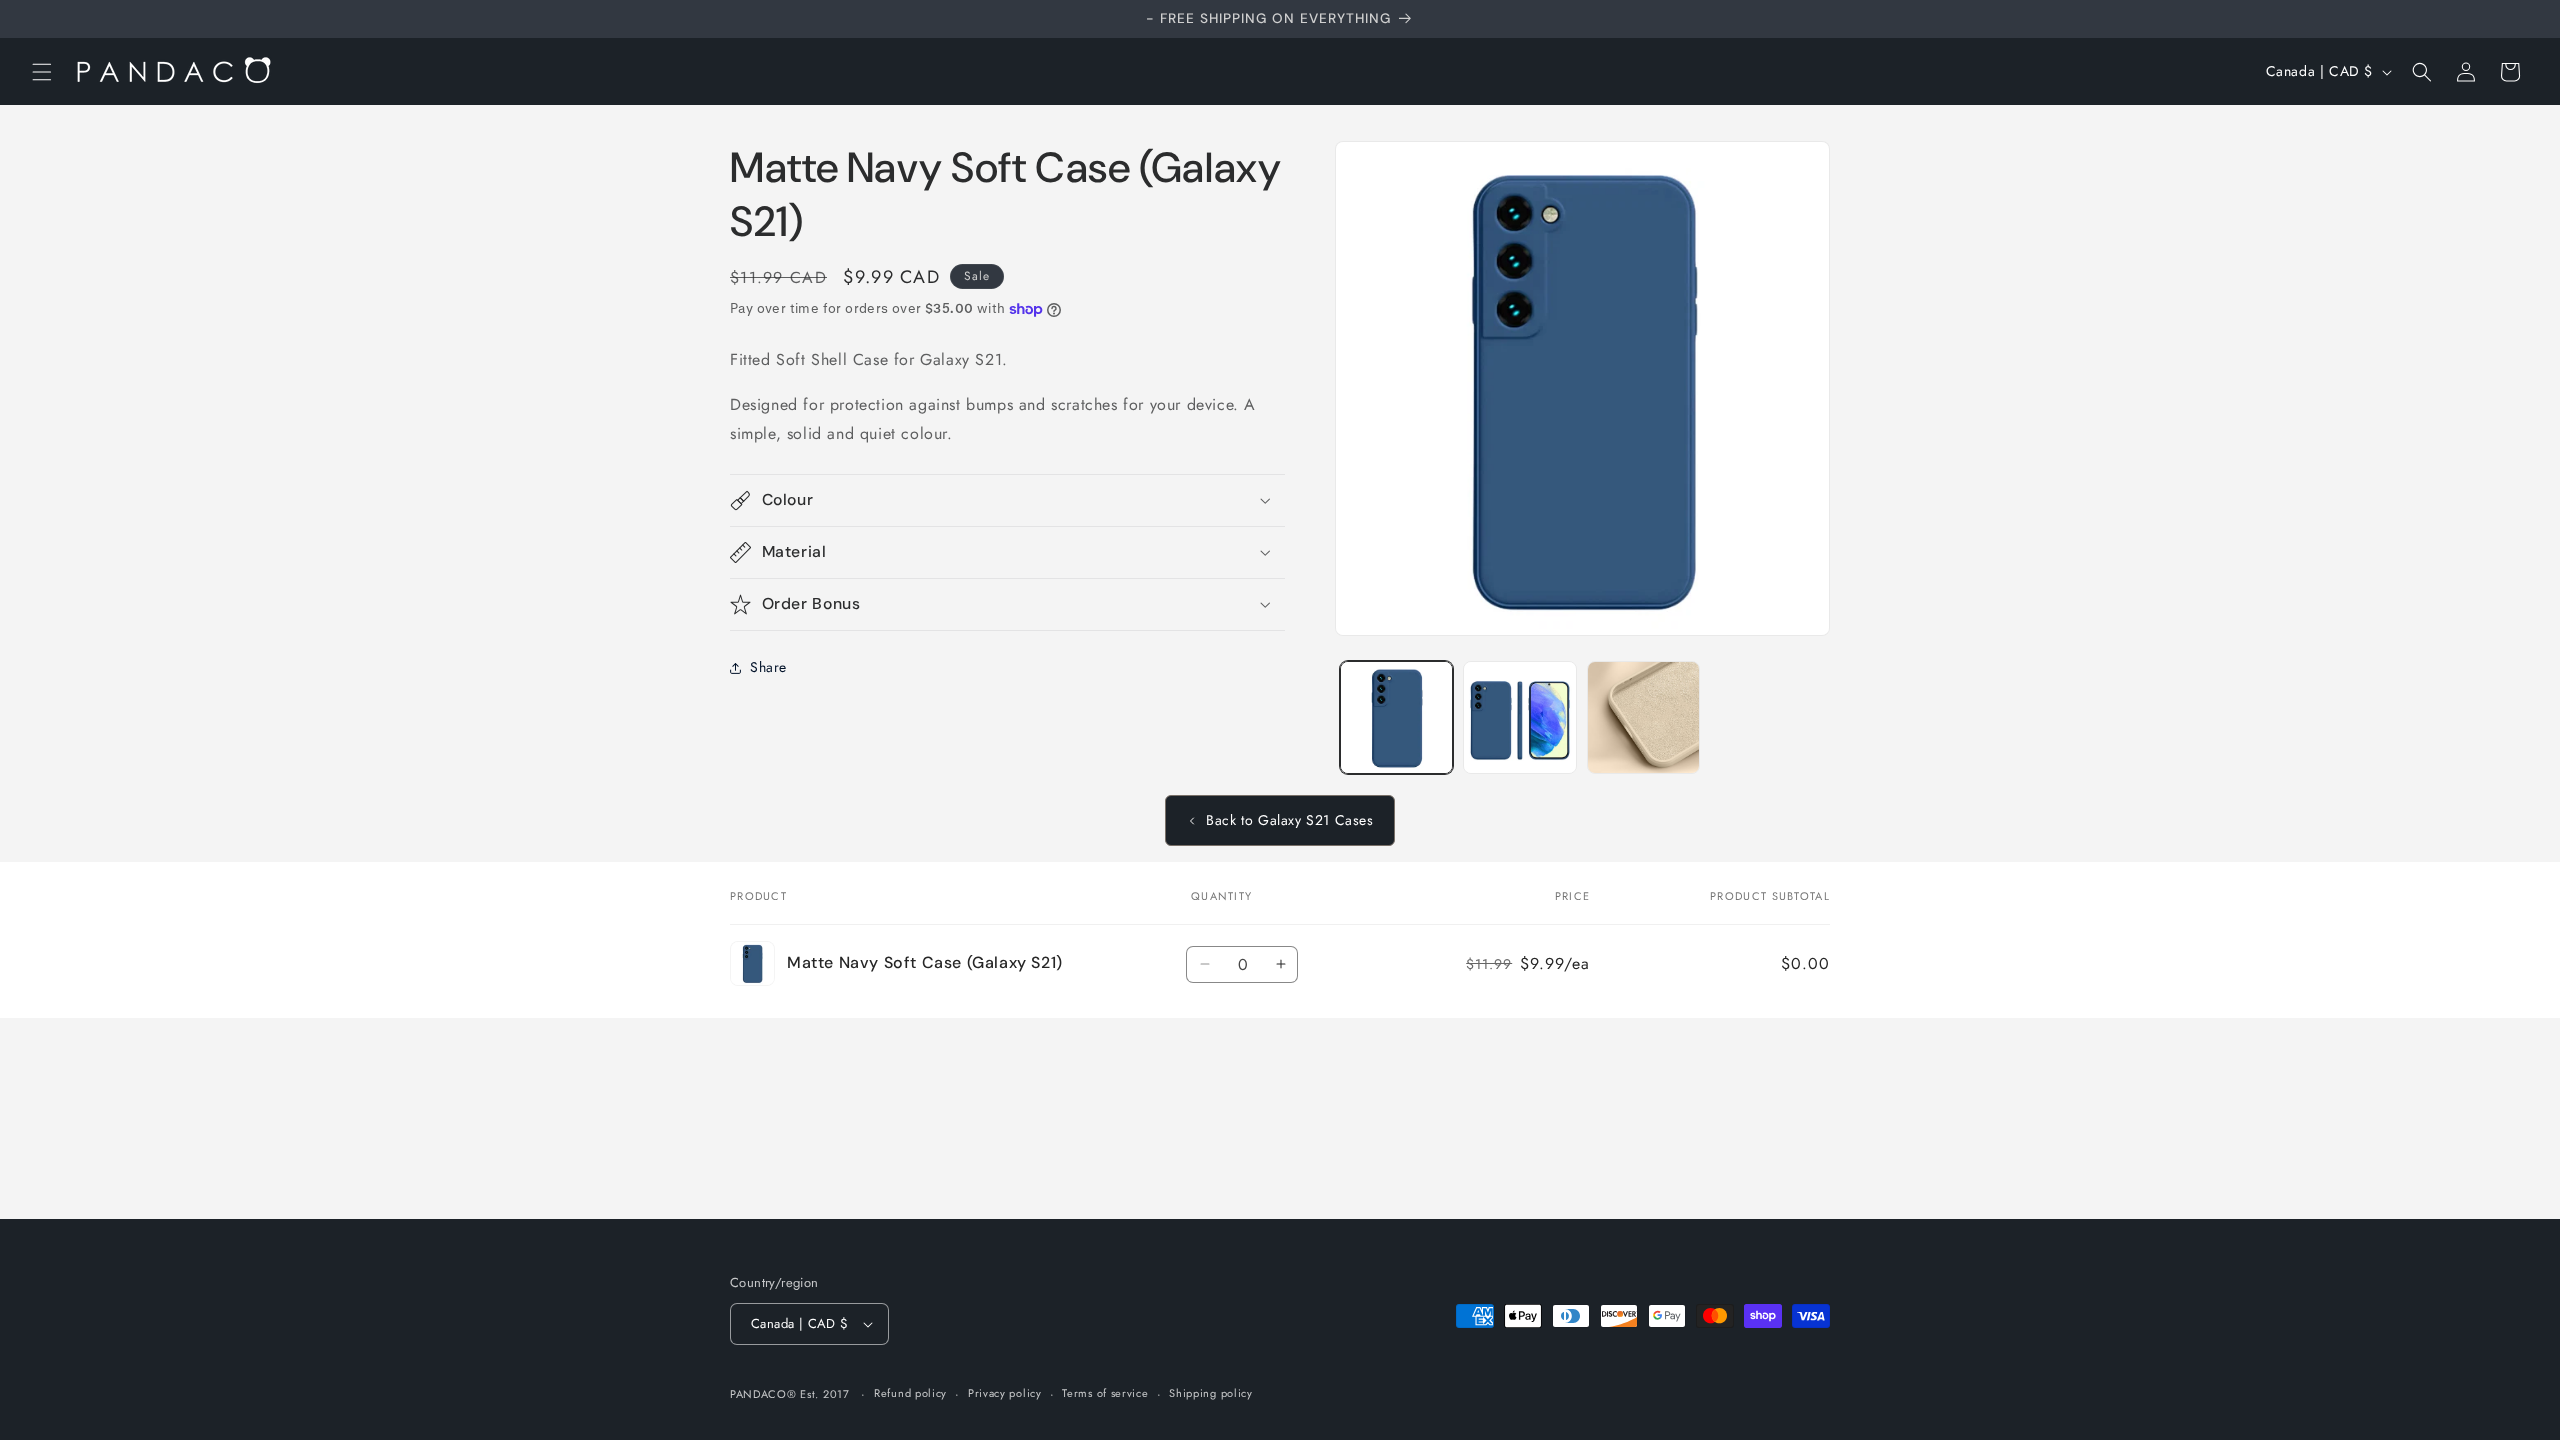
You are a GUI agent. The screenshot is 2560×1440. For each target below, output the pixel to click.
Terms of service (1105, 1393)
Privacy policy (1005, 1393)
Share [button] (768, 667)
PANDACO (758, 1394)
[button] (42, 72)
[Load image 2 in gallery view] (1519, 717)
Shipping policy (1211, 1393)
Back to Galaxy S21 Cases (1289, 820)
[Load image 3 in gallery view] (1643, 717)
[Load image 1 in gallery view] (1396, 717)
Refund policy (910, 1393)
